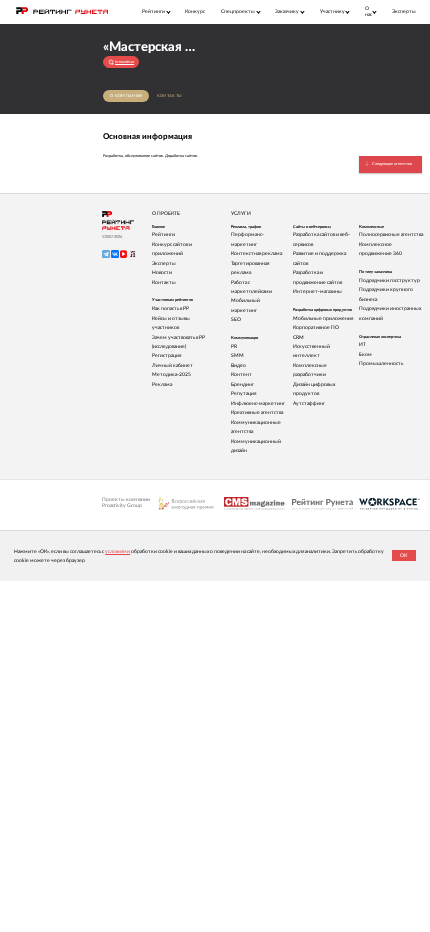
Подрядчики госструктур (389, 280)
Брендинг (242, 384)
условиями (117, 551)
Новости (162, 272)
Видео (238, 365)
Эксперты (404, 11)
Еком (365, 354)
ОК (403, 555)
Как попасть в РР (170, 308)
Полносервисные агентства (391, 234)
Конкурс (195, 11)
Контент (241, 374)
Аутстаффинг (309, 403)
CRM (298, 337)
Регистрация (166, 355)
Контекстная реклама (256, 253)
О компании (126, 95)
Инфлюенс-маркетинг (258, 403)
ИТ (362, 344)
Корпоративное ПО (316, 327)
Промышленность (381, 363)
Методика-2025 (171, 374)
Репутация (243, 393)
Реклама (162, 384)
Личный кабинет (172, 365)
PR (234, 346)
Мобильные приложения (323, 318)
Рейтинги (163, 234)
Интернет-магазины (317, 291)
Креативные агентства (257, 412)
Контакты (170, 95)
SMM (237, 355)
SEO (236, 319)
